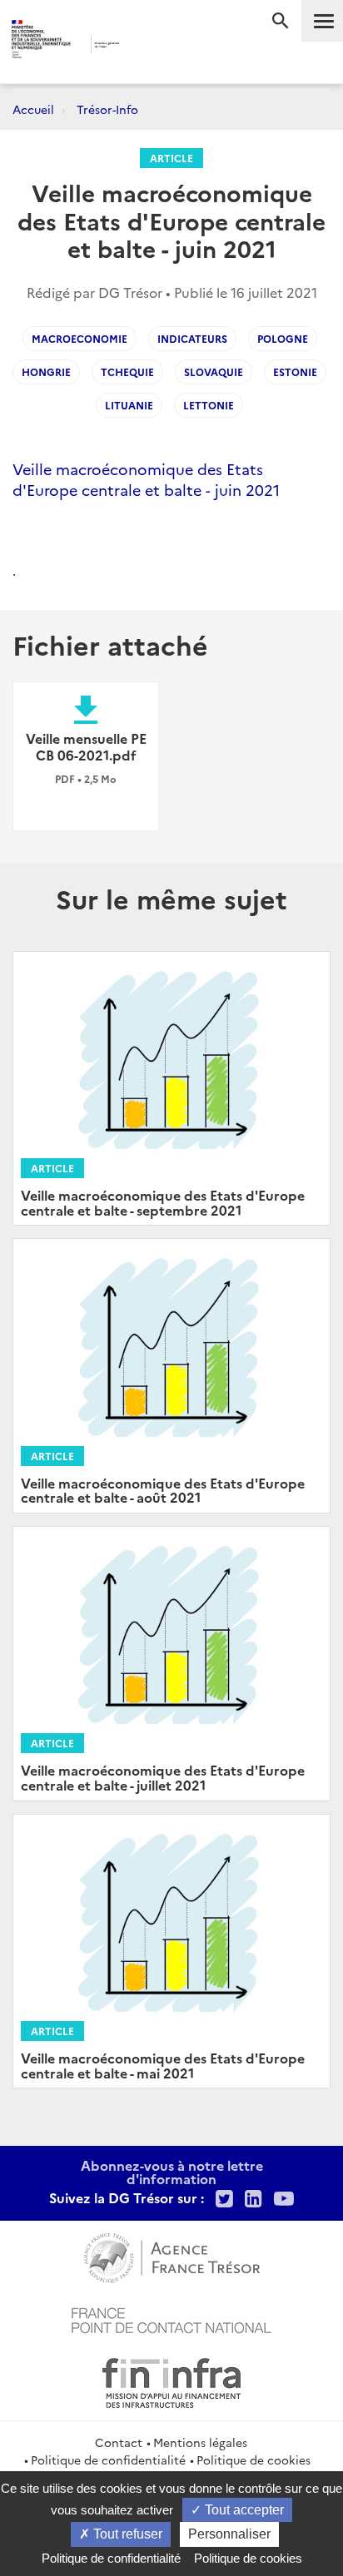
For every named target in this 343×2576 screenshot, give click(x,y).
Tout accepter (243, 2510)
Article (171, 158)
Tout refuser (126, 2534)
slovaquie (214, 372)
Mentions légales (200, 2442)
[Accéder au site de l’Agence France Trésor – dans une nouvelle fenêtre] (172, 2256)
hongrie (46, 372)
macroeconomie (80, 338)
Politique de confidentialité (108, 2460)
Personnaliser (229, 2534)
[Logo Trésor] (148, 46)
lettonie (209, 405)
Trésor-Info (107, 109)
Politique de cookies (254, 2460)
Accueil (33, 109)
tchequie (127, 372)
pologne (283, 338)
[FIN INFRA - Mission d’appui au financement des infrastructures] (171, 2380)
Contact (119, 2442)
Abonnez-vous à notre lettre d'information (172, 2172)
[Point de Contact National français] (171, 2318)
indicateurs (192, 338)
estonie (295, 372)
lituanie (129, 405)
